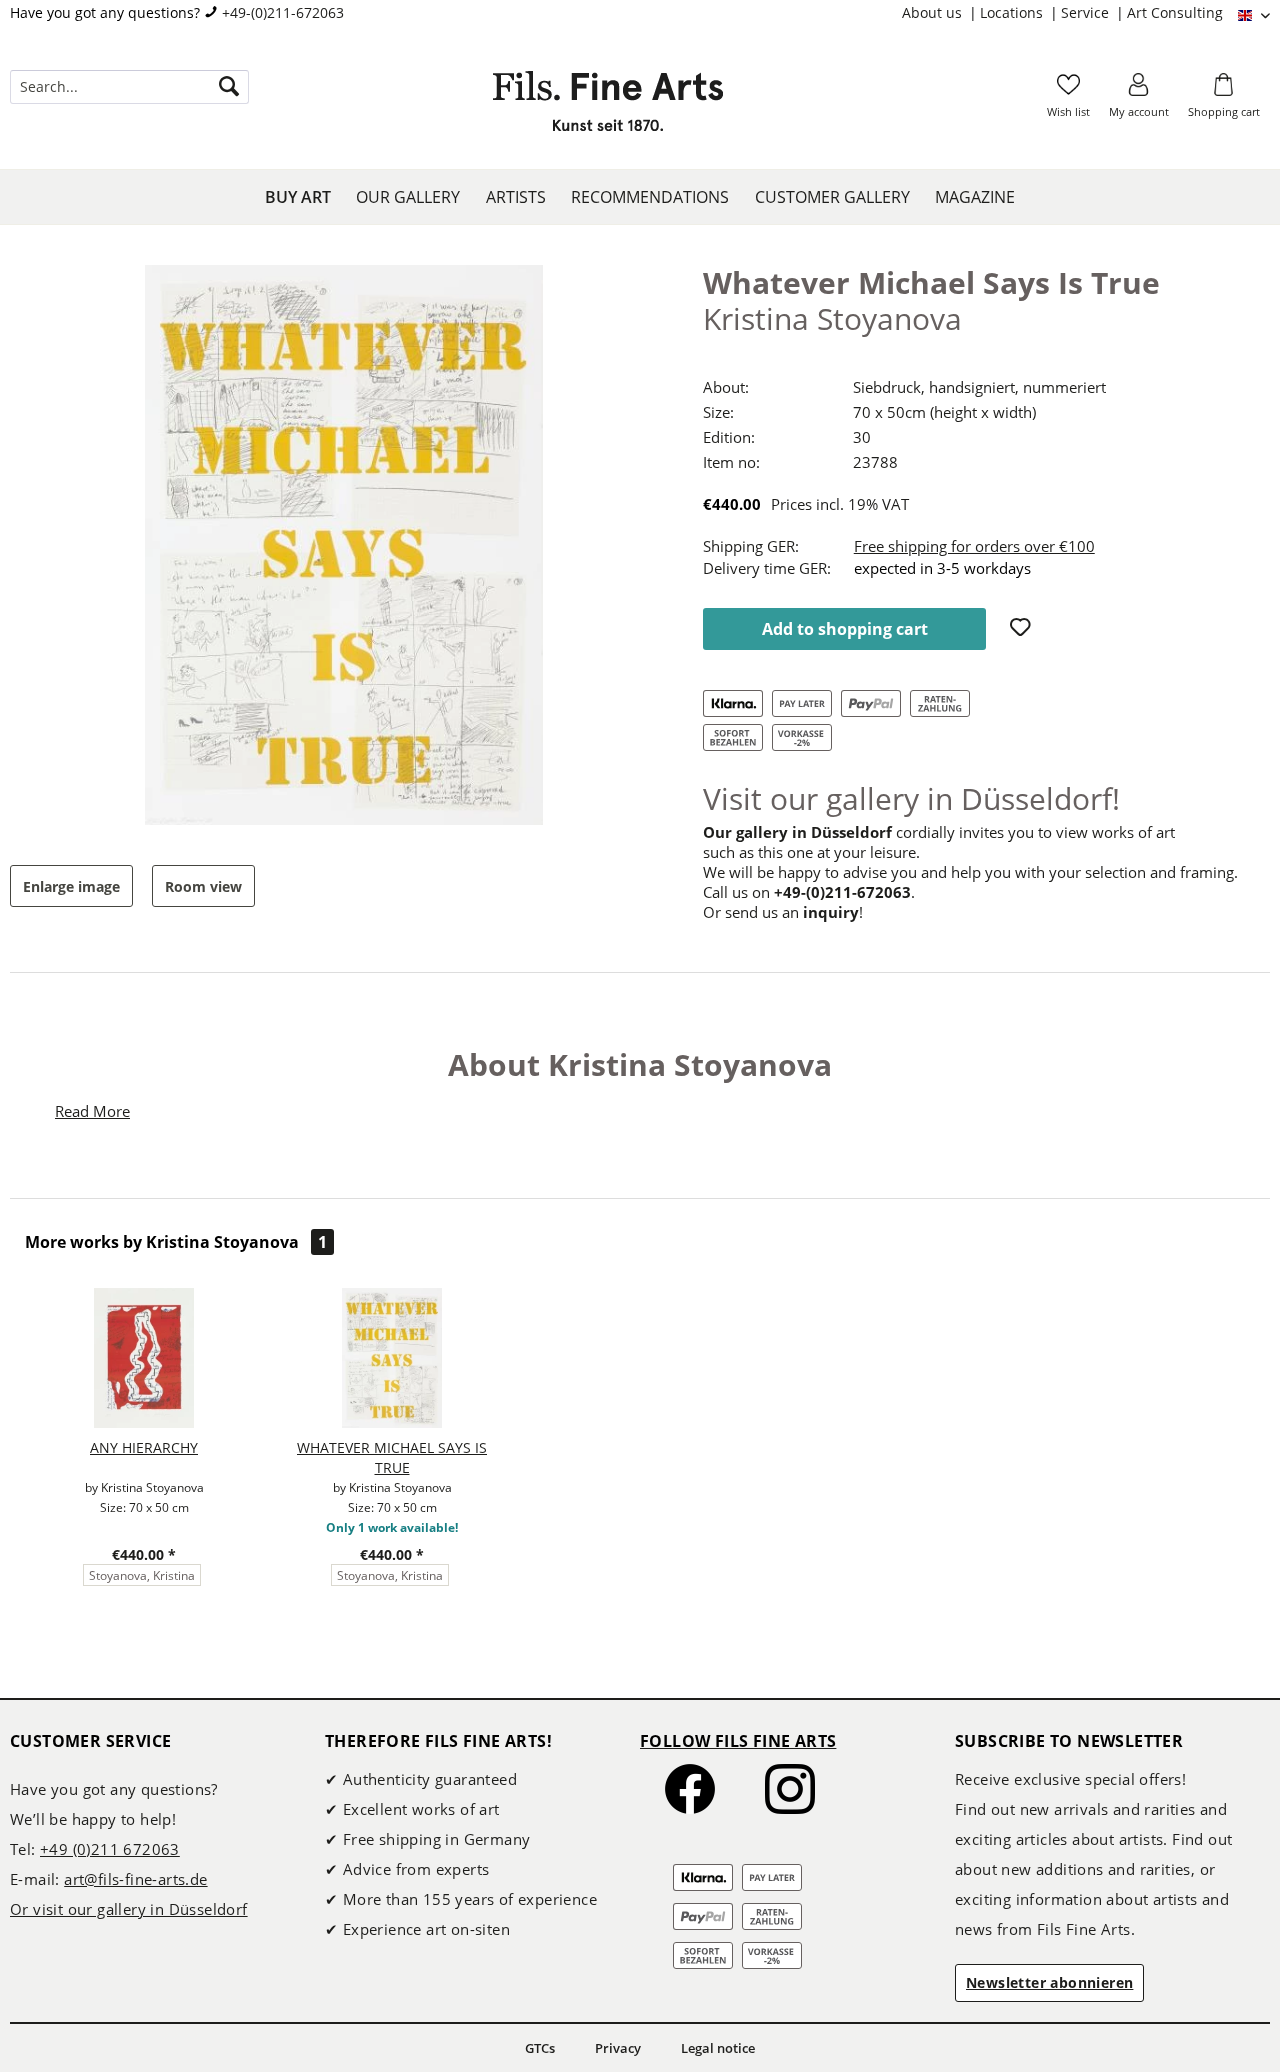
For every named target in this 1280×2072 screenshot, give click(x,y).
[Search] (229, 87)
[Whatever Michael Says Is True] (392, 1358)
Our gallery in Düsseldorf (797, 832)
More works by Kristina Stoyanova (176, 1242)
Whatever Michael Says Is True (392, 1457)
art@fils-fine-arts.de (135, 1879)
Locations (1013, 12)
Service (1087, 12)
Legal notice (718, 2048)
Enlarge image (71, 886)
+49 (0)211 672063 (110, 1849)
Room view (203, 886)
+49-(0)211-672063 (283, 12)
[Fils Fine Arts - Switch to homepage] (608, 107)
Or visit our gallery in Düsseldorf (129, 1909)
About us (934, 12)
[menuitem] (941, 13)
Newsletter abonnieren (1049, 1982)
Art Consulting (1175, 12)
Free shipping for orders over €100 (974, 546)
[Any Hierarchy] (144, 1358)
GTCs (540, 2048)
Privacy (618, 2048)
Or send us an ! (783, 912)
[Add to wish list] (1023, 629)
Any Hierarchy (144, 1447)
